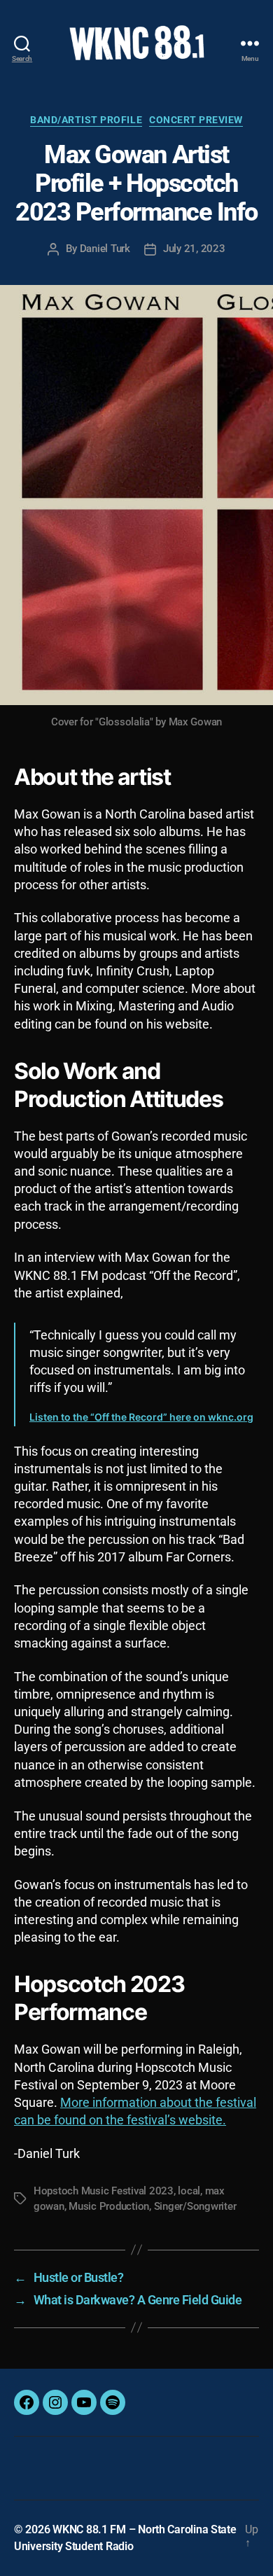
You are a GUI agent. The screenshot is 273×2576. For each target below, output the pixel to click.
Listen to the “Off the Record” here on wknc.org (141, 1417)
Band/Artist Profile (86, 120)
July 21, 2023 (194, 249)
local (189, 2191)
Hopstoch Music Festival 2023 (104, 2191)
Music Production (109, 2206)
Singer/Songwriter (195, 2206)
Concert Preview (196, 120)
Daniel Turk (105, 249)
